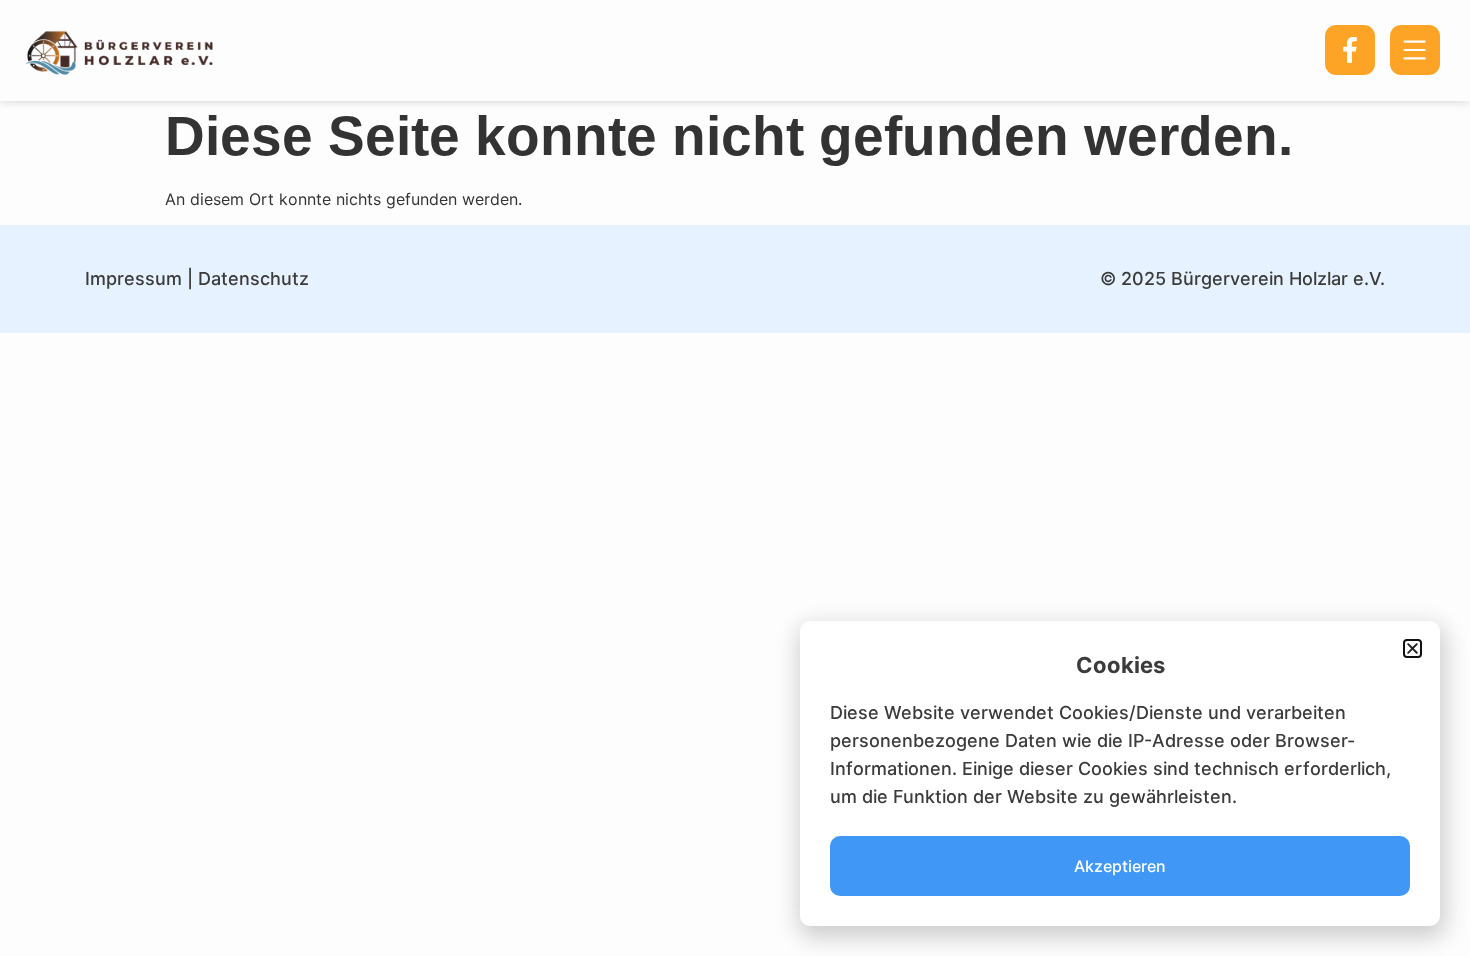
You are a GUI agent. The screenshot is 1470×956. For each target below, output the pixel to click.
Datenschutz (253, 278)
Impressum (133, 278)
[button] (1412, 648)
